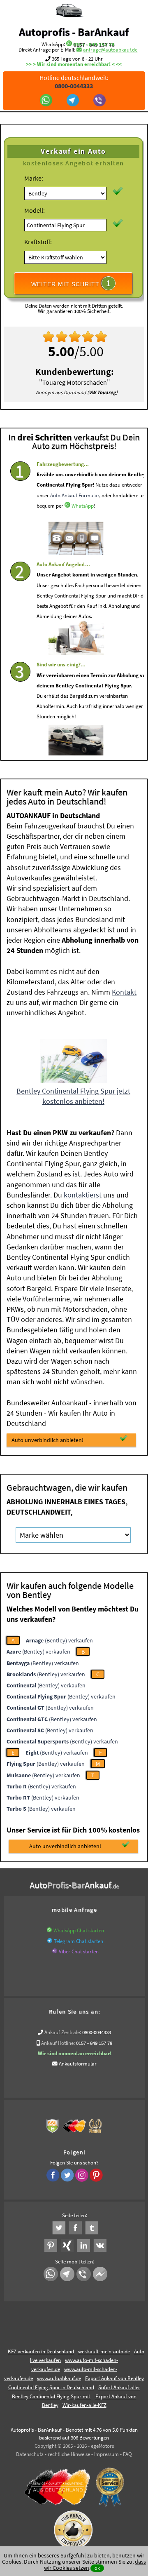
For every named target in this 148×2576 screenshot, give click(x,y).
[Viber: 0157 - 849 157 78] (101, 101)
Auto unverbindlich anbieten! (47, 1440)
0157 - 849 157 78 (94, 44)
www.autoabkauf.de (59, 2378)
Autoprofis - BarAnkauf (74, 32)
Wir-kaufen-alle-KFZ (84, 2405)
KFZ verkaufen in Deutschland (41, 2351)
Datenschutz (30, 2454)
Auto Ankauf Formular (75, 495)
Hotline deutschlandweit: (74, 82)
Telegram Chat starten (79, 1941)
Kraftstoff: (38, 242)
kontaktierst (83, 1195)
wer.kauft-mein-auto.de (104, 2351)
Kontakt (124, 992)
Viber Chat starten (79, 1951)
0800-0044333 (97, 2032)
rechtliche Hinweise (69, 2454)
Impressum (106, 2454)
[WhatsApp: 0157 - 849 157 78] (69, 44)
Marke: (34, 178)
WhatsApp (83, 506)
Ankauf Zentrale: (63, 2032)
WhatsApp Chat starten (79, 1930)
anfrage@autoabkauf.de (110, 50)
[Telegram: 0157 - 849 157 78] (74, 101)
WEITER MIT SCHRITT (71, 283)
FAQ (127, 2454)
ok (97, 2568)
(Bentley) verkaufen (59, 1640)
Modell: (35, 210)
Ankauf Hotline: (58, 2043)
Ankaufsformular (78, 2064)
